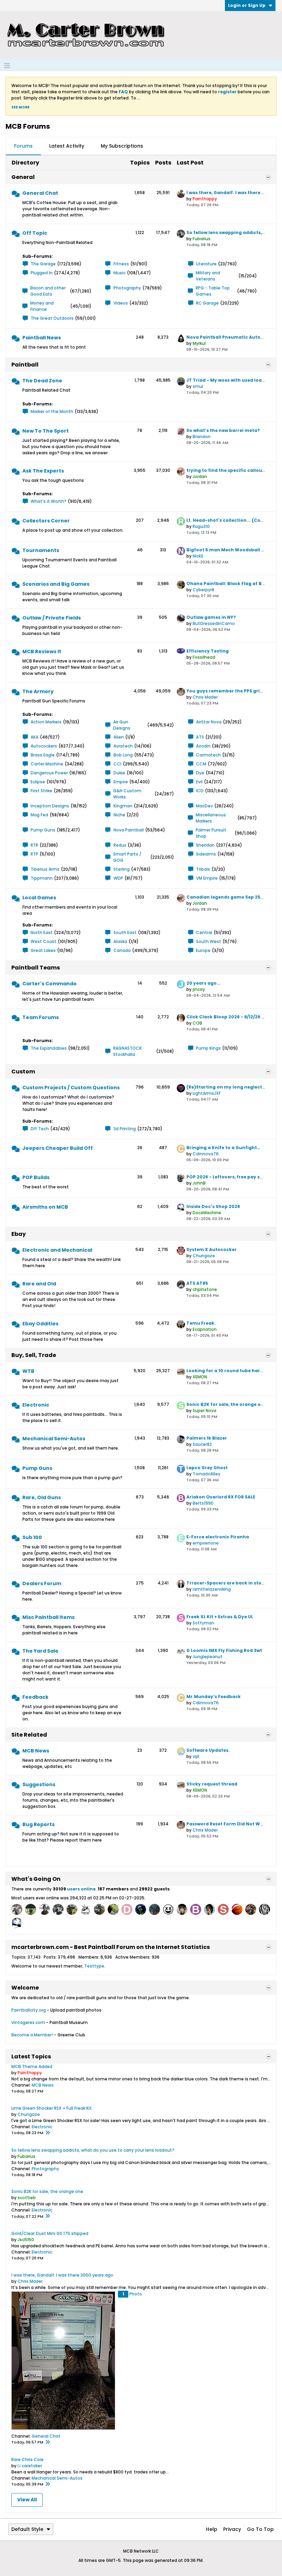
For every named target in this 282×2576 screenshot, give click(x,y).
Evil (199, 782)
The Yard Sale (40, 1651)
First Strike (41, 791)
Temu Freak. (201, 1323)
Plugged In (42, 273)
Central (204, 932)
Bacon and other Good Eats (48, 291)
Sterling (122, 869)
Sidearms (206, 854)
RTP (34, 854)
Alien (119, 737)
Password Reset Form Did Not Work (227, 1824)
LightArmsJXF (207, 1093)
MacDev (204, 806)
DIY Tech (40, 1129)
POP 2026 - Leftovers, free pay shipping (232, 1177)
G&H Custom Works (127, 794)
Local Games (39, 898)
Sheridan (205, 845)
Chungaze (204, 1256)
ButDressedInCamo (214, 623)
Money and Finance (42, 306)
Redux (120, 845)
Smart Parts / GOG (127, 857)
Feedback (35, 1697)
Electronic (36, 1405)
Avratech (123, 746)
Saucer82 (202, 1444)
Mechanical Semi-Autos (54, 1439)
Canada (122, 950)
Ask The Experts (43, 471)
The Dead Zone (42, 381)
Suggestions (39, 1784)
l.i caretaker (30, 2466)
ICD (200, 791)
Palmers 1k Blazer (207, 1438)
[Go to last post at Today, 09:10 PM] (47, 2133)
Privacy (232, 2529)
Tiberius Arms (45, 869)
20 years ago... (204, 983)
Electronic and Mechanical (57, 1250)
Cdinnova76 (206, 1154)
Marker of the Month (52, 411)
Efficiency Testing (208, 651)
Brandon (202, 437)
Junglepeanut (208, 1657)
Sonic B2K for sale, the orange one (226, 1404)
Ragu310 (201, 526)
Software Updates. (208, 1750)
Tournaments (41, 550)
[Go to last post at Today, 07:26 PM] (47, 2442)
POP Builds (36, 1177)
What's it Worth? (48, 501)
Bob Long (123, 755)
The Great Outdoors (52, 318)
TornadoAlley (207, 1474)
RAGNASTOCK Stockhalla (127, 1051)
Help (212, 2529)
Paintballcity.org (29, 2010)
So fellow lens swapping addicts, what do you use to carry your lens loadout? (93, 2150)
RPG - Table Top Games (213, 291)
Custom (23, 1072)
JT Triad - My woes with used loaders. (230, 380)
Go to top (260, 2529)
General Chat (40, 193)
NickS (198, 556)
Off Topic (35, 233)
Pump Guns (43, 830)
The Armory (38, 691)
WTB (28, 1371)
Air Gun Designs (122, 725)
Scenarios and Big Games (56, 584)
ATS (200, 737)
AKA (35, 737)
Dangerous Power (49, 773)
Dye (200, 773)
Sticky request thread (212, 1784)
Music (120, 273)
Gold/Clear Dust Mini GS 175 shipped (50, 2233)
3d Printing (125, 1129)
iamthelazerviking (212, 1589)
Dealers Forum (42, 1583)
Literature (206, 264)
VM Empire (207, 878)
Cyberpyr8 (203, 590)
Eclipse (38, 782)
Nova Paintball (129, 830)
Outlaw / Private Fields (52, 618)
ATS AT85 (197, 1283)
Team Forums (41, 1017)
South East (125, 932)
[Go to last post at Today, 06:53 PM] (47, 2484)
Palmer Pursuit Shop (211, 833)
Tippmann (42, 878)
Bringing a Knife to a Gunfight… (223, 1148)
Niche (119, 815)
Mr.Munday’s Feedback (214, 1697)
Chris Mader (205, 697)
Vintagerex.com (28, 2022)
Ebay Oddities (40, 1324)
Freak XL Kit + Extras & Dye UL (220, 1617)
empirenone (206, 1543)
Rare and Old (39, 1284)
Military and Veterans (208, 276)
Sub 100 (32, 1537)
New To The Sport (46, 431)
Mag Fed (39, 815)
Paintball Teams (36, 968)
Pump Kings (208, 1048)
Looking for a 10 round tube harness (229, 1371)
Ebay (19, 1234)
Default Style (27, 2529)
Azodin (203, 746)
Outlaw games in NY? (211, 617)
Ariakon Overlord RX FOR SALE (221, 1497)
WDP (118, 878)
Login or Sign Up (247, 5)
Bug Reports (39, 1824)
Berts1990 (203, 1503)
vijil (196, 1756)
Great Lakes (43, 950)
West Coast (44, 941)
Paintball (25, 365)
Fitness (121, 264)
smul (198, 386)
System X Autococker (211, 1249)
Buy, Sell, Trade (34, 1355)
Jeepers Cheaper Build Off (58, 1148)
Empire (121, 782)
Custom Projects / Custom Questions (71, 1088)
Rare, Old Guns (42, 1497)
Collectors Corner (46, 521)
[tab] (23, 146)
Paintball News (42, 338)
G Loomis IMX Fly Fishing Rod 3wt (224, 1650)
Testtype (94, 1966)
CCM (201, 764)
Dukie (119, 773)
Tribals (203, 869)
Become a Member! (32, 2035)
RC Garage (207, 303)
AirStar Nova (209, 722)
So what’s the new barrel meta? (223, 430)
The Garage (43, 264)
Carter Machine (47, 764)
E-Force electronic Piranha (218, 1537)
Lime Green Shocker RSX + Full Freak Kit (52, 2108)
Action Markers (46, 722)
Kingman (123, 806)
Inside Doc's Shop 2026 (213, 1206)
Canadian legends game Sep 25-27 (227, 897)
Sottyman (203, 1623)
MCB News (36, 1751)
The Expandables (49, 1048)
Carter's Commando (50, 984)
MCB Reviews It (42, 651)
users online (81, 1889)
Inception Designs (50, 806)
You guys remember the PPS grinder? (230, 691)
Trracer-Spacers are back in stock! (227, 1583)
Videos (121, 303)
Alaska (120, 941)
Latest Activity (67, 146)
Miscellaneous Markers (211, 818)
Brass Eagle (43, 755)
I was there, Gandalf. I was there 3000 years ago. (63, 2275)
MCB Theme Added (32, 2066)
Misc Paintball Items (48, 1617)
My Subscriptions (122, 146)
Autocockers (44, 746)
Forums (23, 146)
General (23, 177)
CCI (117, 764)
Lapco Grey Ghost (207, 1468)
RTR (34, 845)
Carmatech (208, 755)
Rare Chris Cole (28, 2460)
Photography (127, 288)
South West (209, 941)
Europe (203, 950)
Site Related (29, 1735)
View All (27, 2500)
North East (42, 932)
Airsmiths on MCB (45, 1207)
